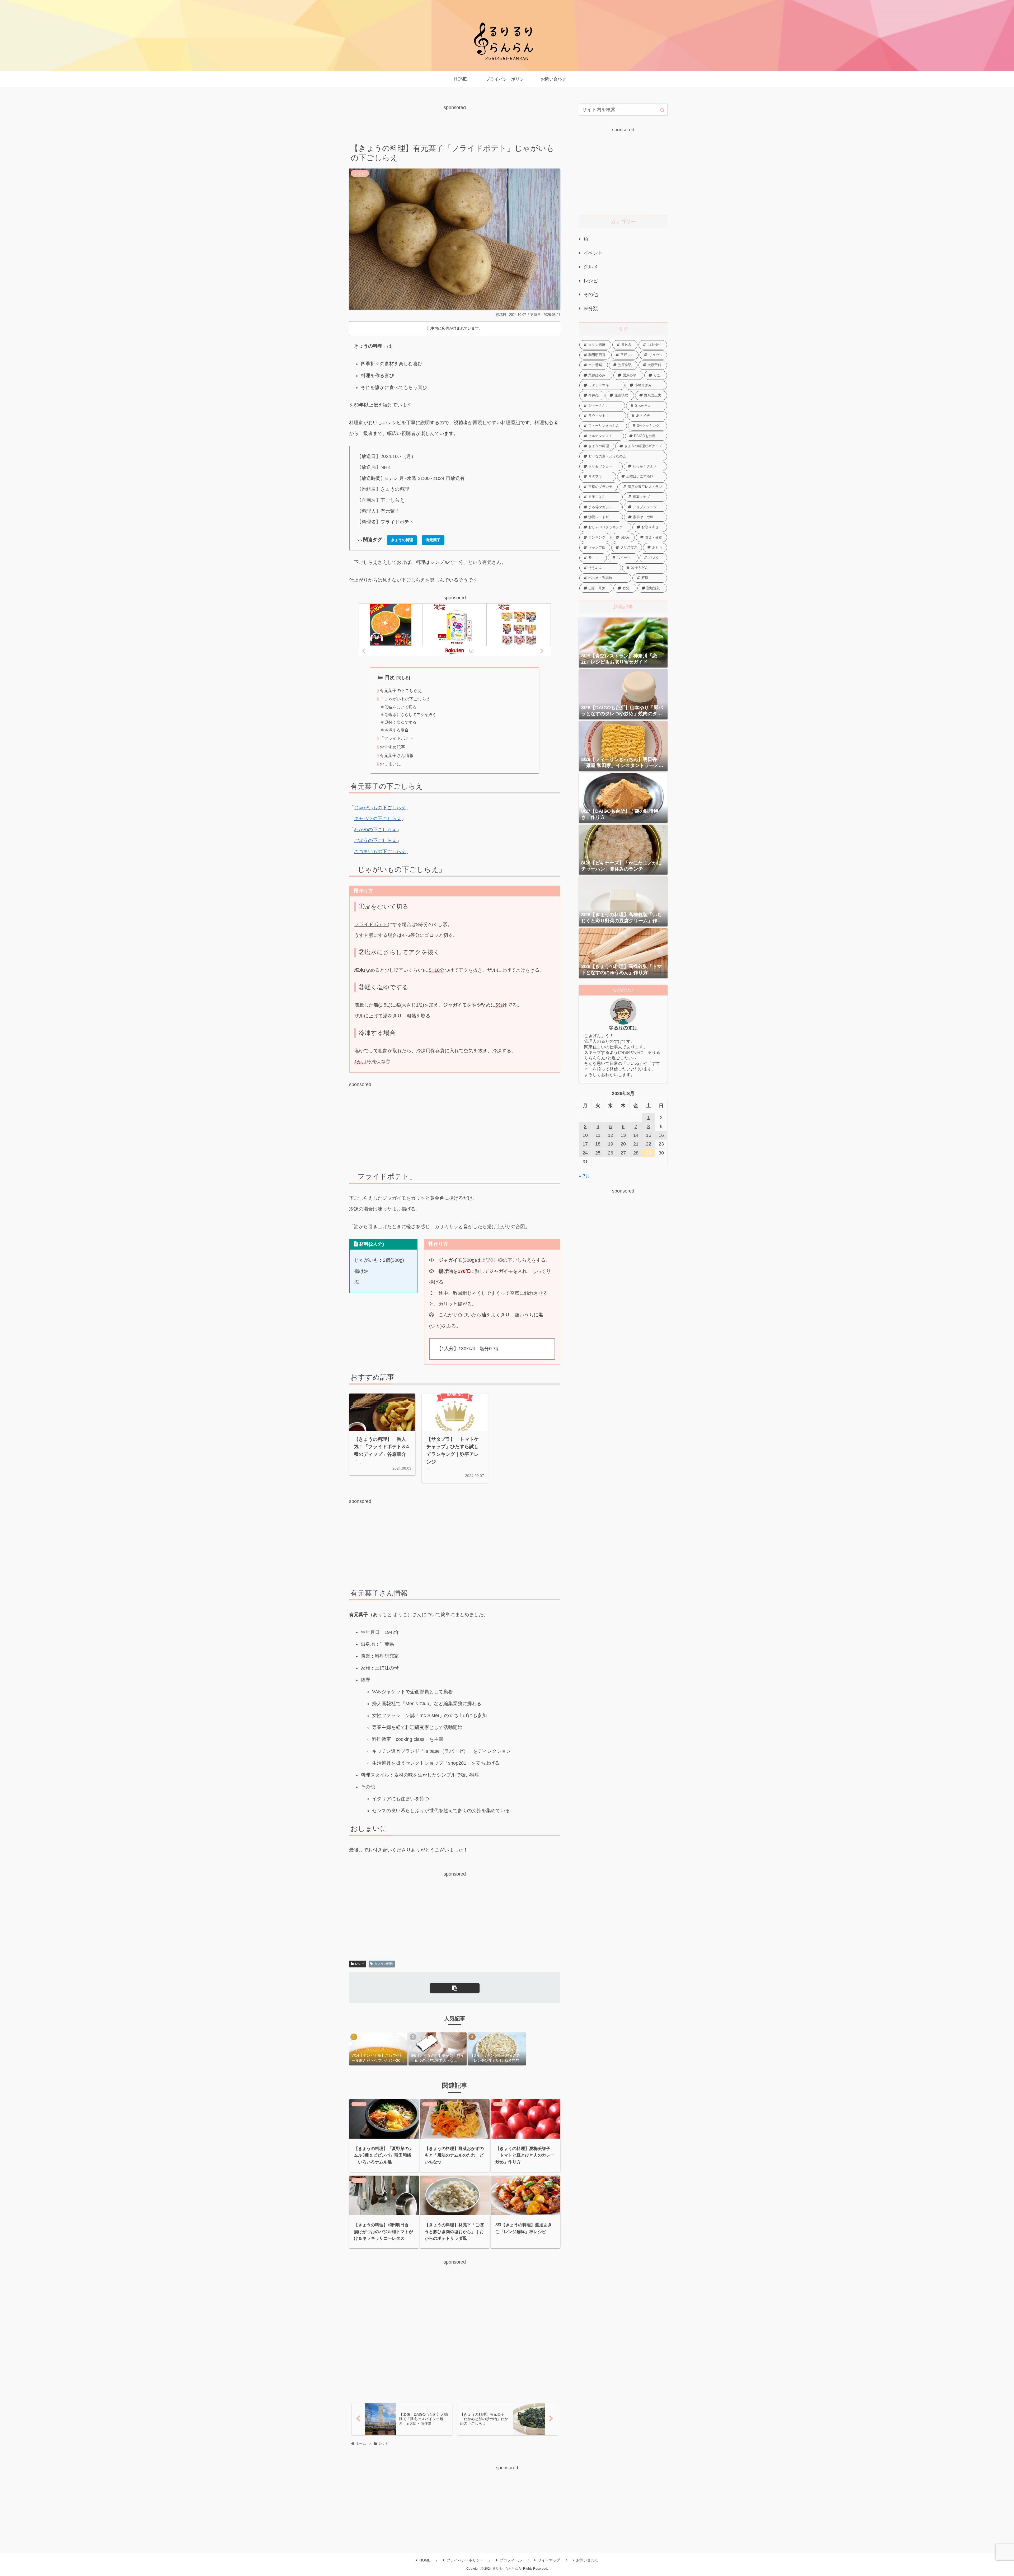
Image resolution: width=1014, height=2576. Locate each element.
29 (649, 1153)
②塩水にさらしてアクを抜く (410, 715)
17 (585, 1144)
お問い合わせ (587, 2560)
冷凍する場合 (397, 730)
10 (585, 1135)
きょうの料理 (384, 1964)
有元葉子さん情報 (397, 755)
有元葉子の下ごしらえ (401, 690)
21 (636, 1144)
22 (649, 1144)
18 (598, 1144)
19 (611, 1144)
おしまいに (390, 764)
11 (598, 1135)
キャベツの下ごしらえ (378, 819)
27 (623, 1153)
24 (585, 1153)
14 (636, 1135)
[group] (378, 2049)
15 (649, 1135)
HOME (425, 2560)
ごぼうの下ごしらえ (375, 840)
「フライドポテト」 (399, 738)
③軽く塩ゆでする (401, 722)
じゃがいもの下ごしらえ (380, 808)
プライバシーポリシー (465, 2560)
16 (661, 1135)
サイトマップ (549, 2560)
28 (636, 1153)
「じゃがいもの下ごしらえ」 (407, 699)
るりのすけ (626, 1028)
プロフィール (511, 2560)
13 (623, 1135)
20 (623, 1144)
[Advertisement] (455, 124)
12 (611, 1135)
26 (611, 1153)
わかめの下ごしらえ (375, 830)
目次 (390, 677)
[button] (455, 1988)
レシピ (360, 1964)
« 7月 (585, 1176)
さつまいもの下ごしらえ (380, 852)
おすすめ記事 (392, 747)
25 (598, 1153)
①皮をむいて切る (401, 707)
